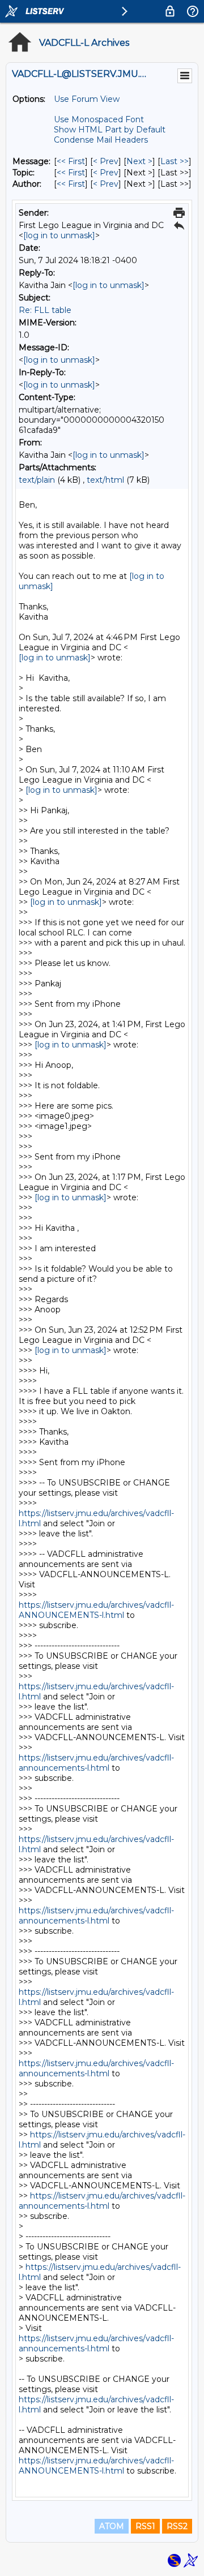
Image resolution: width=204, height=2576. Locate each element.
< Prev (106, 161)
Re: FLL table (45, 310)
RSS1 (145, 2526)
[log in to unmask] (59, 235)
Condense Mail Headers (101, 140)
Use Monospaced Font (99, 119)
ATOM (112, 2526)
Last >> (175, 161)
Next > (139, 161)
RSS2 (177, 2526)
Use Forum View (87, 99)
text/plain (37, 480)
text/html (105, 480)
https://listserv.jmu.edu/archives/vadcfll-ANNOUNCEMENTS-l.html (96, 1610)
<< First (71, 161)
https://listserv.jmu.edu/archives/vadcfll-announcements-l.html (96, 1763)
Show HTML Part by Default (110, 130)
